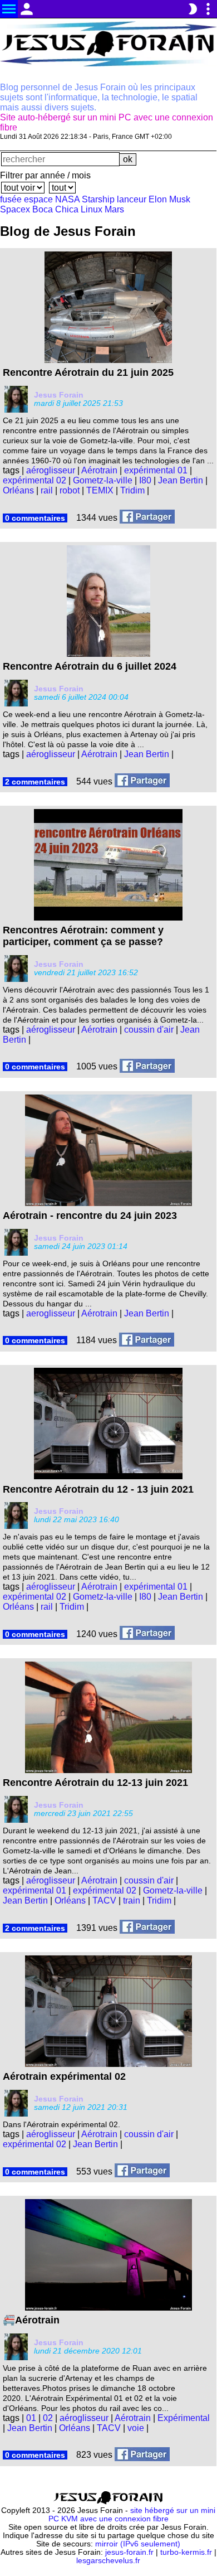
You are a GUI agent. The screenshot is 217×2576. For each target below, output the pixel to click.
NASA (67, 199)
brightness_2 (193, 9)
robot (70, 490)
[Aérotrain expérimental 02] (142, 2171)
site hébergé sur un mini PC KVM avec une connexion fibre (132, 2515)
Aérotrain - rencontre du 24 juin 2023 (90, 1216)
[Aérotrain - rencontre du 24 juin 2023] (147, 1341)
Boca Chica (55, 209)
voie (136, 2428)
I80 (145, 480)
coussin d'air (149, 1030)
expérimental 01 (156, 470)
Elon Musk (169, 199)
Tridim (132, 490)
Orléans (18, 490)
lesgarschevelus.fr (108, 2561)
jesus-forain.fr (129, 2552)
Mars (114, 209)
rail (47, 490)
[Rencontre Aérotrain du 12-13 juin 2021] (147, 1928)
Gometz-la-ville (103, 480)
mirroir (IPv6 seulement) (138, 2544)
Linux (92, 209)
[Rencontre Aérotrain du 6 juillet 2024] (142, 781)
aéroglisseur (51, 470)
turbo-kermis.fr (186, 2552)
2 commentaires (35, 782)
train (132, 1900)
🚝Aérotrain (31, 2320)
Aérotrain (99, 470)
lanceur (132, 199)
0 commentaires (35, 518)
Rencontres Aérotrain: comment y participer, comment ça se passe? (83, 936)
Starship (98, 199)
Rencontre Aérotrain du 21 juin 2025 (88, 372)
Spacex (15, 209)
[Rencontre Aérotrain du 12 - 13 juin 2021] (147, 1634)
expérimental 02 (34, 480)
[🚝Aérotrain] (142, 2455)
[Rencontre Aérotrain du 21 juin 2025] (147, 518)
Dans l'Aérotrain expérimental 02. (61, 2124)
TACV (104, 1900)
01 (31, 2418)
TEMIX (100, 490)
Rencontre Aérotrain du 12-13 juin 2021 (95, 1783)
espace (38, 199)
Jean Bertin (181, 480)
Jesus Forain (59, 395)
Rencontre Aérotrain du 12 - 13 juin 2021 (98, 1489)
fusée (11, 199)
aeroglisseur (51, 1313)
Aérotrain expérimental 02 (64, 2076)
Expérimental (184, 2418)
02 (48, 2418)
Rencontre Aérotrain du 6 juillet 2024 (90, 666)
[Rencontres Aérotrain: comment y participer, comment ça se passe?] (147, 1067)
